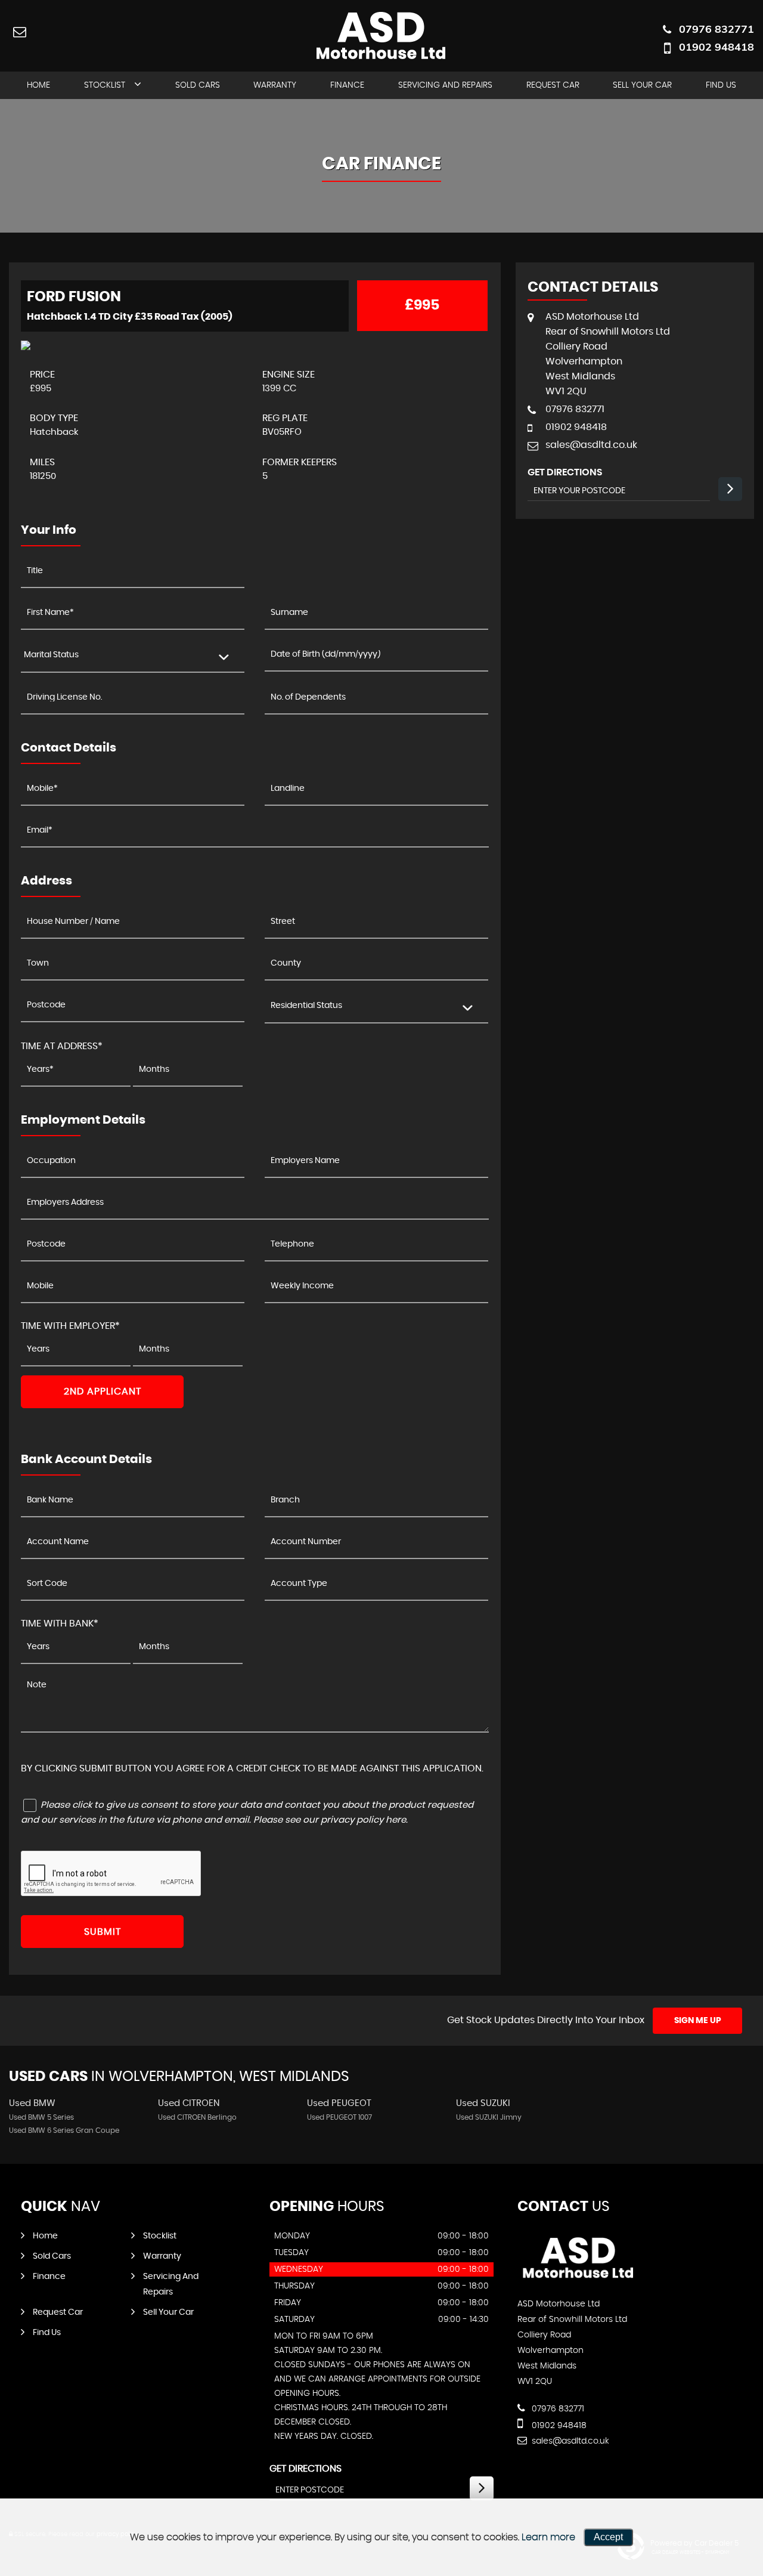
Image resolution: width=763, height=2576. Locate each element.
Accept (608, 2537)
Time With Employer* (70, 1326)
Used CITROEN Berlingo (197, 2117)
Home (38, 85)
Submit (103, 1932)
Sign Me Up (698, 2021)
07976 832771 (717, 29)
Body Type (54, 418)
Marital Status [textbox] (51, 655)
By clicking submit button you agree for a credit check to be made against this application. (252, 1768)
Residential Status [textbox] (306, 1006)
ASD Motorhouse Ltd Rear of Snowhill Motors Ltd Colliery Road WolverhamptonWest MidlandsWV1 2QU (608, 354)
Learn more (548, 2537)
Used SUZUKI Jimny (489, 2117)
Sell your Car (642, 85)
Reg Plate (285, 418)
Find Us (721, 85)
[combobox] (133, 656)
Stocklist (105, 85)
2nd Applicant (103, 1391)
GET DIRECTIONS (305, 2469)
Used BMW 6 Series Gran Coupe (64, 2130)
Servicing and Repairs (445, 85)
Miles (42, 462)
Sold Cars (198, 85)
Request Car (553, 85)
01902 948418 (717, 47)
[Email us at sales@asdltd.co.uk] (19, 31)
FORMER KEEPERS (300, 462)
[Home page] (381, 37)
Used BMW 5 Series (41, 2117)
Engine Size (289, 375)
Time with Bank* (60, 1623)
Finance (347, 85)
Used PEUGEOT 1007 (339, 2117)
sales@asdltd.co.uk (591, 445)
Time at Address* (62, 1046)
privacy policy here (363, 1820)
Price (42, 375)
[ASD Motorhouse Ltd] (579, 2280)
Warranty (275, 85)
